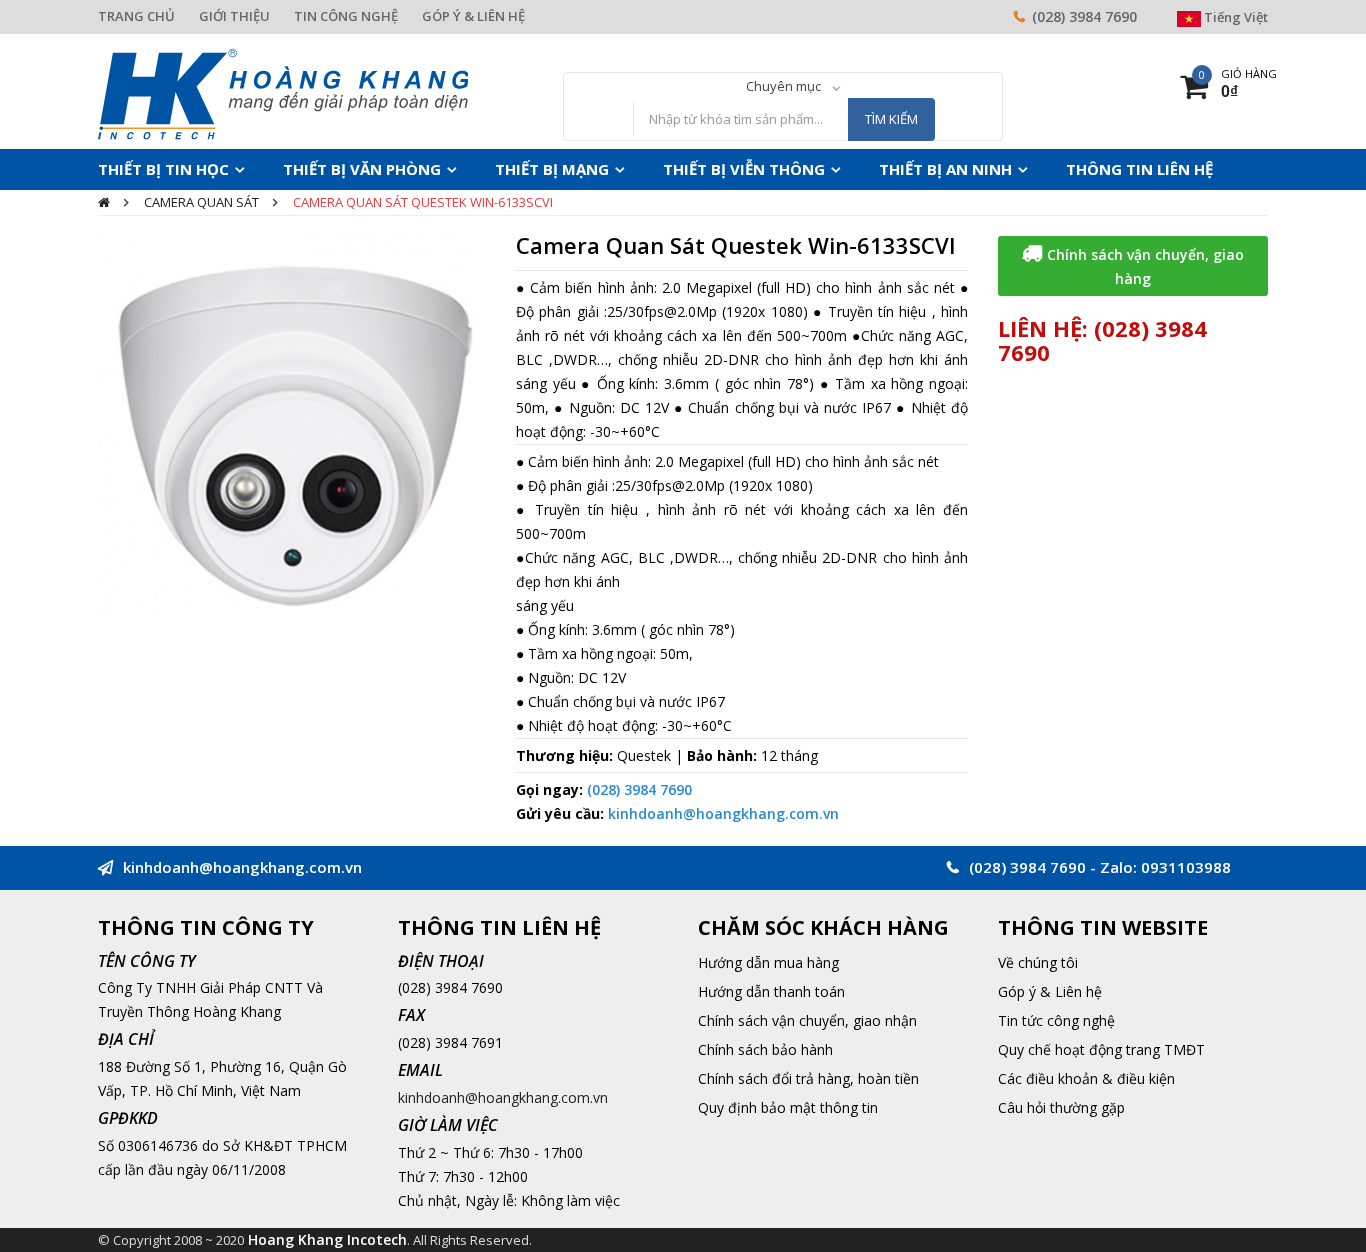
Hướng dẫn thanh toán (771, 991)
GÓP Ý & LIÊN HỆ (473, 16)
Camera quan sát (201, 202)
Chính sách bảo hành (765, 1049)
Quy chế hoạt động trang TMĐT (1101, 1049)
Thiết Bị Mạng (500, 169)
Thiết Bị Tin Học (154, 169)
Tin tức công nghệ (1056, 1020)
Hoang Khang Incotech (327, 1239)
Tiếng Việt (1234, 17)
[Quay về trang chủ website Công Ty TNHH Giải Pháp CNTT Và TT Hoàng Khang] (283, 92)
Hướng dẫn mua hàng (768, 962)
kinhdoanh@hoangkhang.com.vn (723, 813)
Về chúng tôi (1038, 962)
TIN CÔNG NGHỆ (346, 16)
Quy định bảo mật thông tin (788, 1107)
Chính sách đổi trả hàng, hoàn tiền (808, 1078)
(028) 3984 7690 (1084, 16)
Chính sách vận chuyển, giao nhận (807, 1020)
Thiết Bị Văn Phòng (330, 169)
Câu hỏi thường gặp (1061, 1107)
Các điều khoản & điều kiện (1086, 1078)
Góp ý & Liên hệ (1050, 991)
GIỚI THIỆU (234, 16)
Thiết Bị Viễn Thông (672, 169)
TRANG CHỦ (136, 16)
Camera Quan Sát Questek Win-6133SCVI (423, 202)
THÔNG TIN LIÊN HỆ (1023, 169)
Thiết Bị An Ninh (851, 169)
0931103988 (1186, 867)
